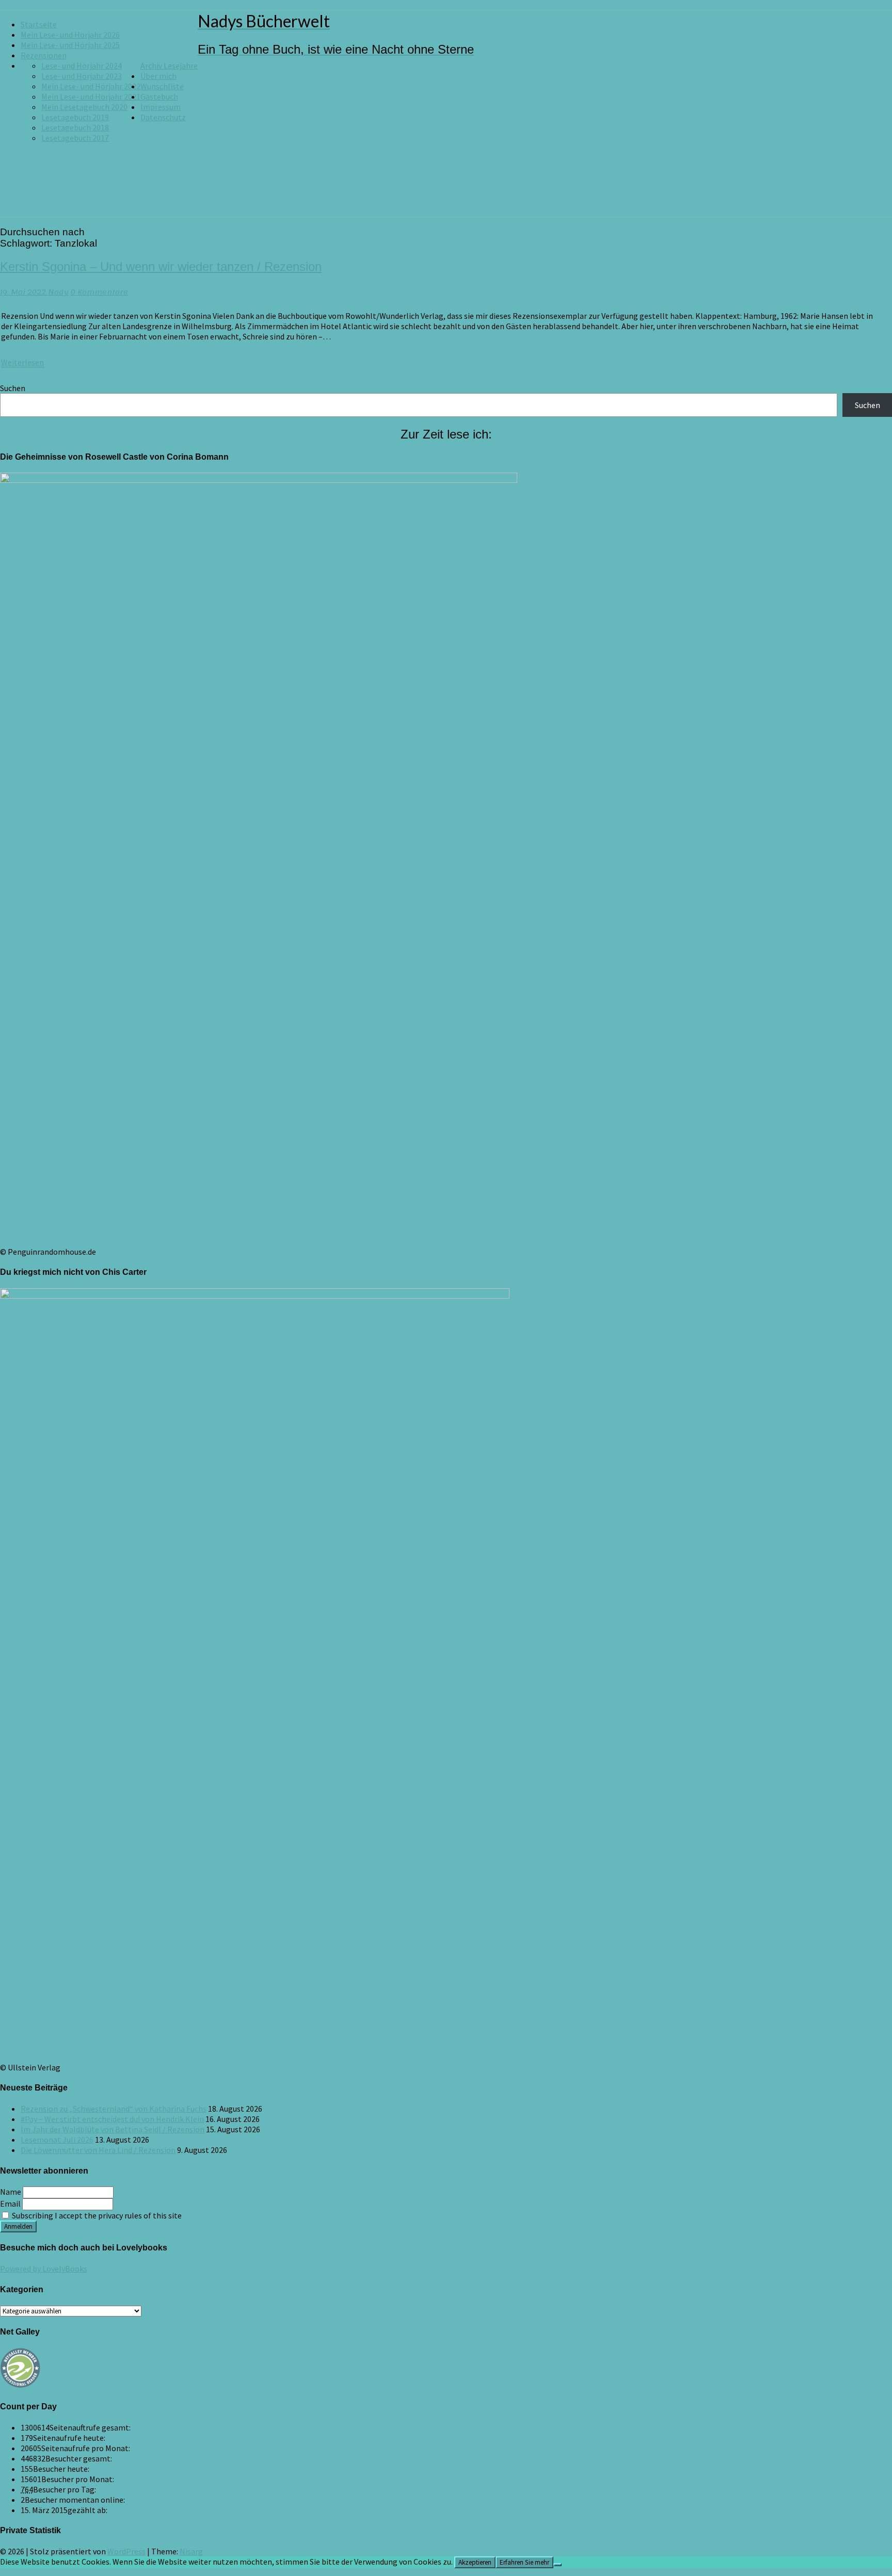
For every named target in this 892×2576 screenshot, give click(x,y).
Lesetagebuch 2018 (75, 127)
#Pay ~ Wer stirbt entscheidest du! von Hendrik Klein (112, 2119)
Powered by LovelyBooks (44, 2269)
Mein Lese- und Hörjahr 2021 (91, 96)
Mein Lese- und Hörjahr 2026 (70, 35)
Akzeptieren (475, 2562)
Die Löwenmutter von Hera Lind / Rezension (98, 2150)
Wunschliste (162, 86)
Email (10, 2204)
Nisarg (191, 2551)
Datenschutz (163, 117)
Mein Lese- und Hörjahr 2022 (91, 86)
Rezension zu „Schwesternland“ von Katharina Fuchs (114, 2109)
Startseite (39, 24)
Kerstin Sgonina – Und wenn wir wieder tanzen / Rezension (161, 266)
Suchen (13, 388)
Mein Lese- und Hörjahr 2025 (70, 45)
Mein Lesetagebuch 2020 (84, 107)
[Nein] (557, 2565)
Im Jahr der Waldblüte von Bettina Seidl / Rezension (113, 2129)
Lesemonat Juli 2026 (57, 2140)
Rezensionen (44, 55)
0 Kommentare (99, 292)
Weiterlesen (22, 362)
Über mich (158, 76)
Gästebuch (159, 96)
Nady (58, 292)
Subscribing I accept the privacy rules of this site (96, 2215)
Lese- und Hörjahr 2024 (82, 66)
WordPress (126, 2551)
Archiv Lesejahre (169, 66)
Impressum (161, 107)
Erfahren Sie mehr (524, 2562)
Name (11, 2192)
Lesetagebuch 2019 (75, 117)
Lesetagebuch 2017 (75, 138)
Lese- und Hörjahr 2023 (82, 76)
